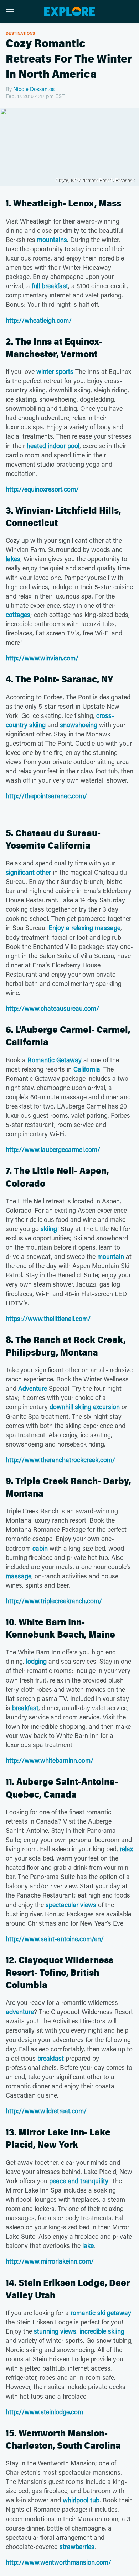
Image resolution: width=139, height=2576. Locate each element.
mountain (111, 1256)
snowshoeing (79, 725)
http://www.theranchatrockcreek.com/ (60, 1460)
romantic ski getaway (101, 2313)
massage (19, 1576)
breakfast (25, 1708)
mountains (52, 240)
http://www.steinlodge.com (44, 2412)
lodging (36, 1661)
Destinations (20, 33)
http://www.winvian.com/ (42, 658)
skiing (49, 1229)
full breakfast (50, 286)
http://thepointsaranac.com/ (46, 796)
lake (88, 2245)
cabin (40, 1548)
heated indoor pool (53, 446)
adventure (20, 2012)
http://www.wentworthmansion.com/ (58, 2562)
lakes (13, 559)
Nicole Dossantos (34, 89)
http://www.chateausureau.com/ (52, 1008)
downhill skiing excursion (85, 1407)
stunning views (55, 2331)
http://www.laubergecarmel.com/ (53, 1149)
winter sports (55, 371)
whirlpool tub (81, 2500)
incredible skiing (102, 2331)
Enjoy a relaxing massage (84, 928)
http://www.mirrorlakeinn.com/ (50, 2261)
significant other (28, 872)
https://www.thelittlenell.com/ (48, 1319)
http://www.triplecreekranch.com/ (54, 1601)
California (87, 1069)
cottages (18, 615)
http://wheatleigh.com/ (39, 320)
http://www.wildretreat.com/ (46, 2111)
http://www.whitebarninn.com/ (50, 1760)
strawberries (77, 2547)
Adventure (33, 1388)
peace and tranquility (79, 2181)
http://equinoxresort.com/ (42, 489)
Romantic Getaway (55, 1060)
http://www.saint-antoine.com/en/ (55, 1939)
